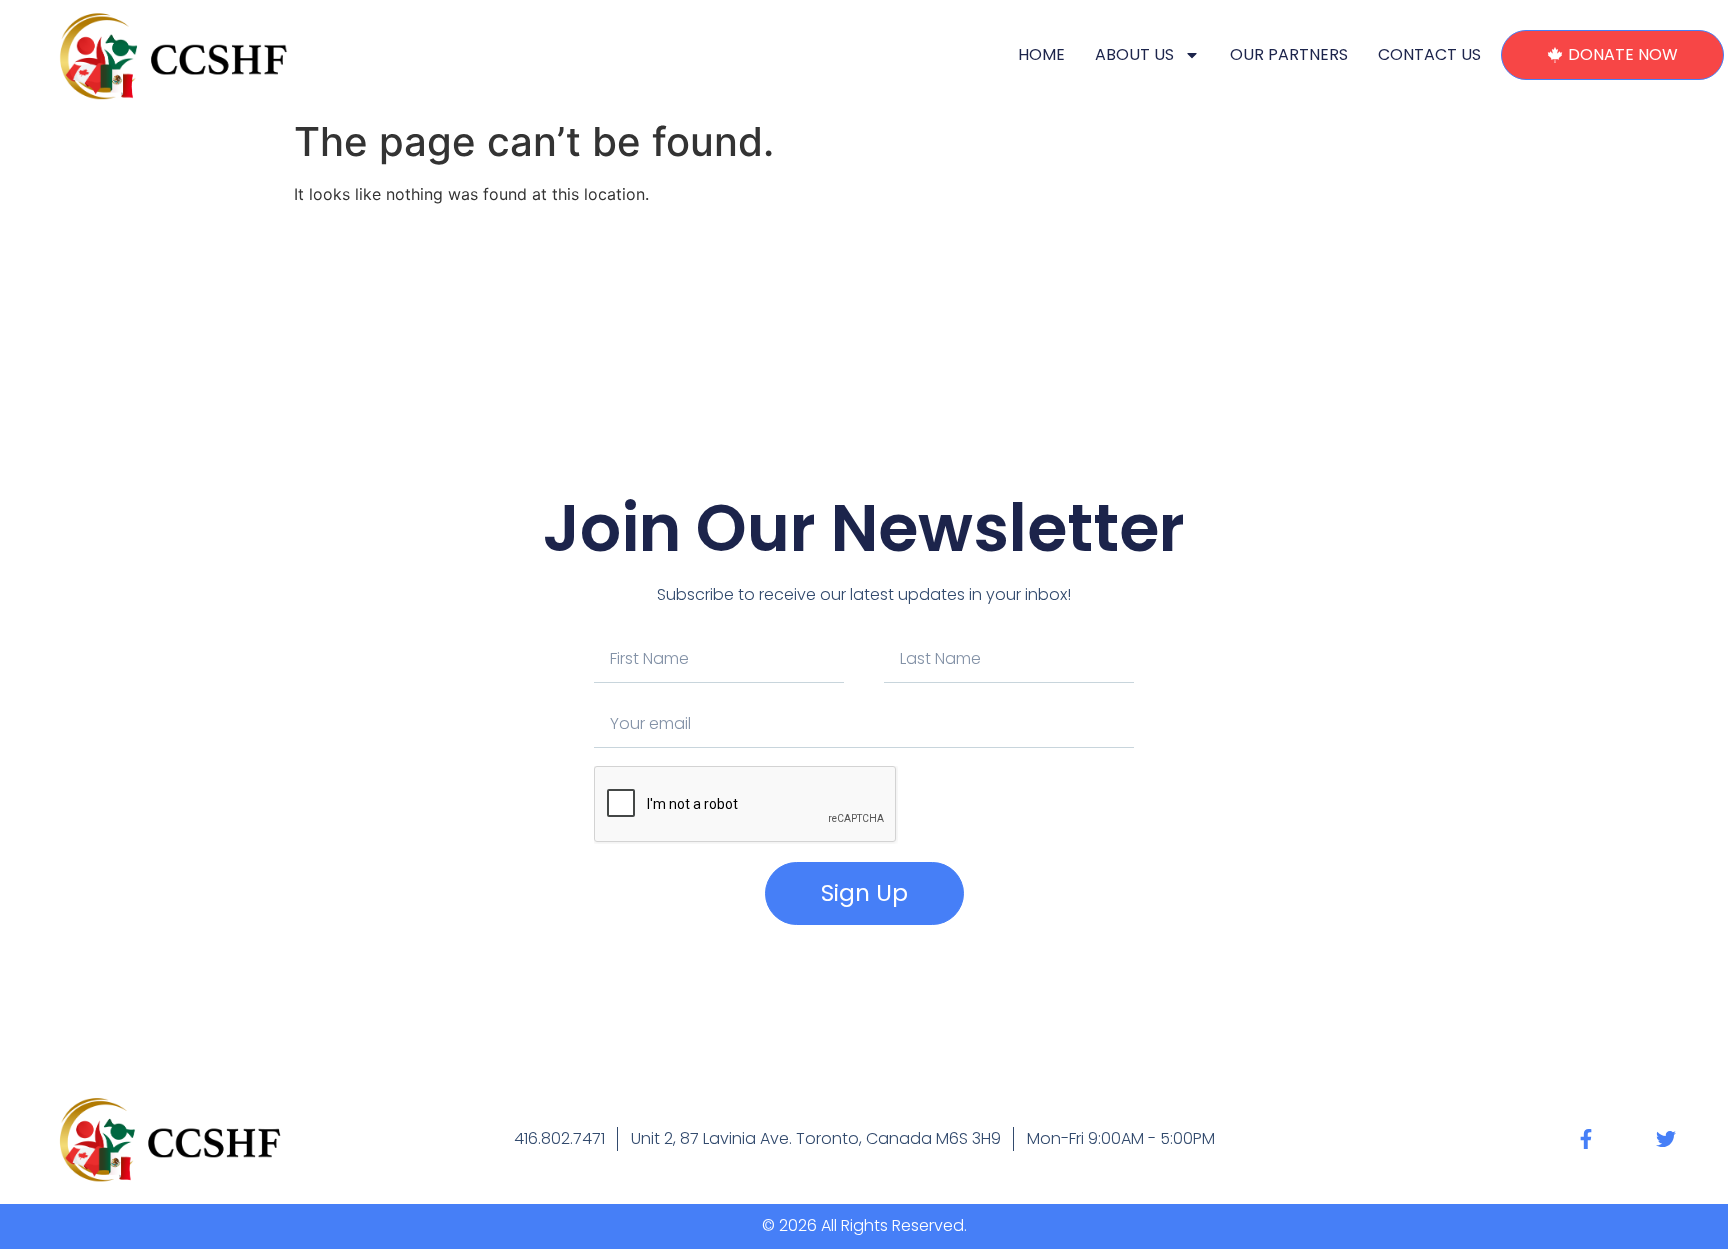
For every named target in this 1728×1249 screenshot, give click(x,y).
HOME (1041, 54)
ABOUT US (1134, 54)
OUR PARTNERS (1289, 54)
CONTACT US (1429, 54)
